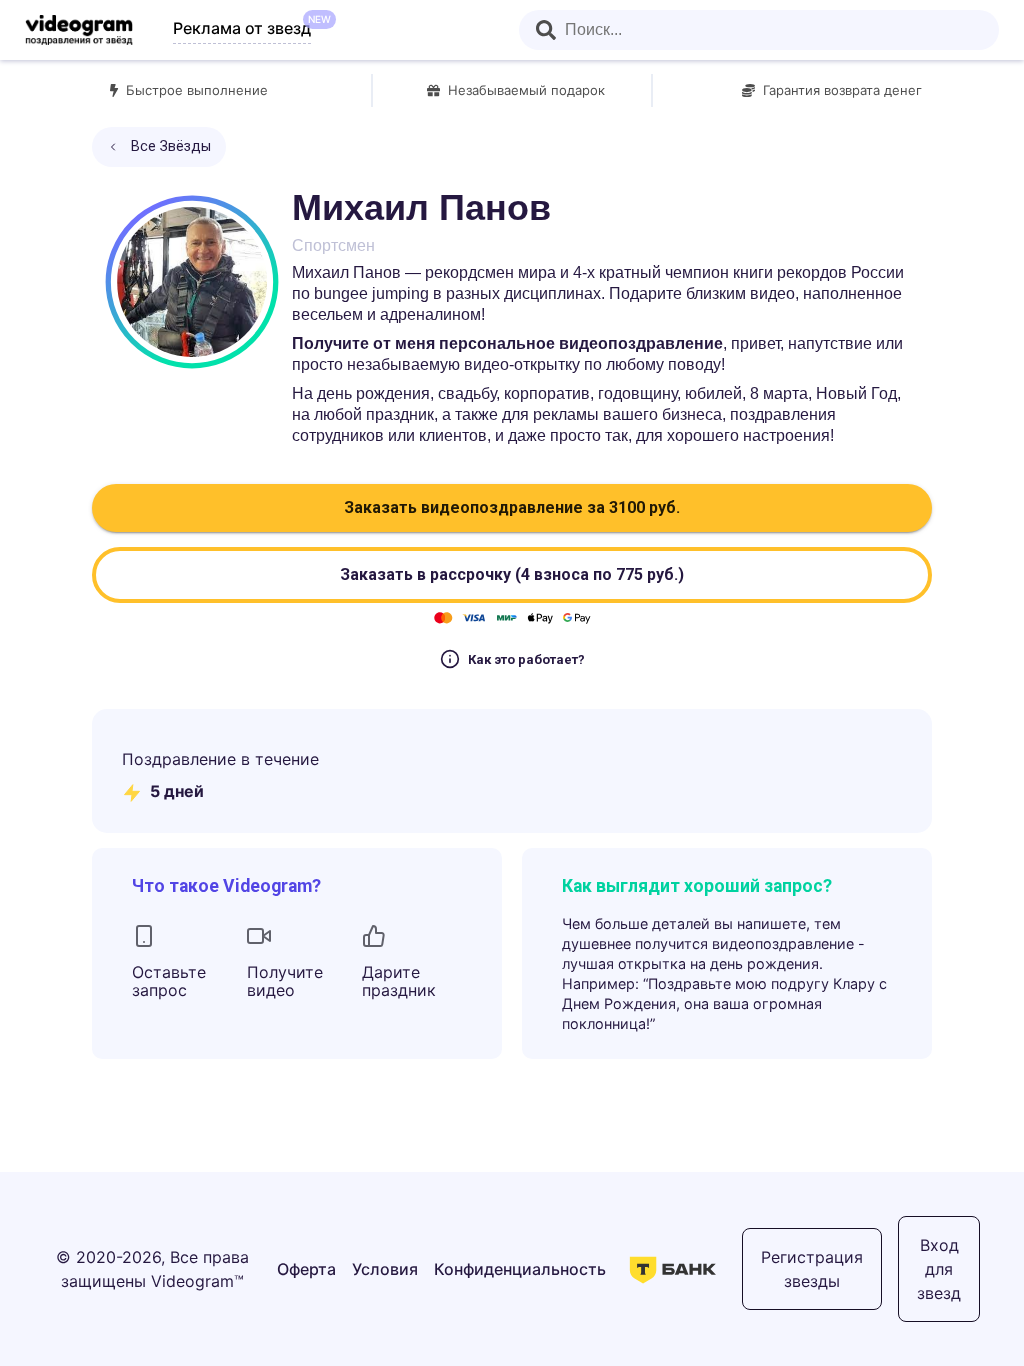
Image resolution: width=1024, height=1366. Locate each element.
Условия (385, 1269)
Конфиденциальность (520, 1269)
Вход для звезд (939, 1269)
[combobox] (759, 30)
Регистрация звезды (812, 1269)
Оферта (306, 1269)
